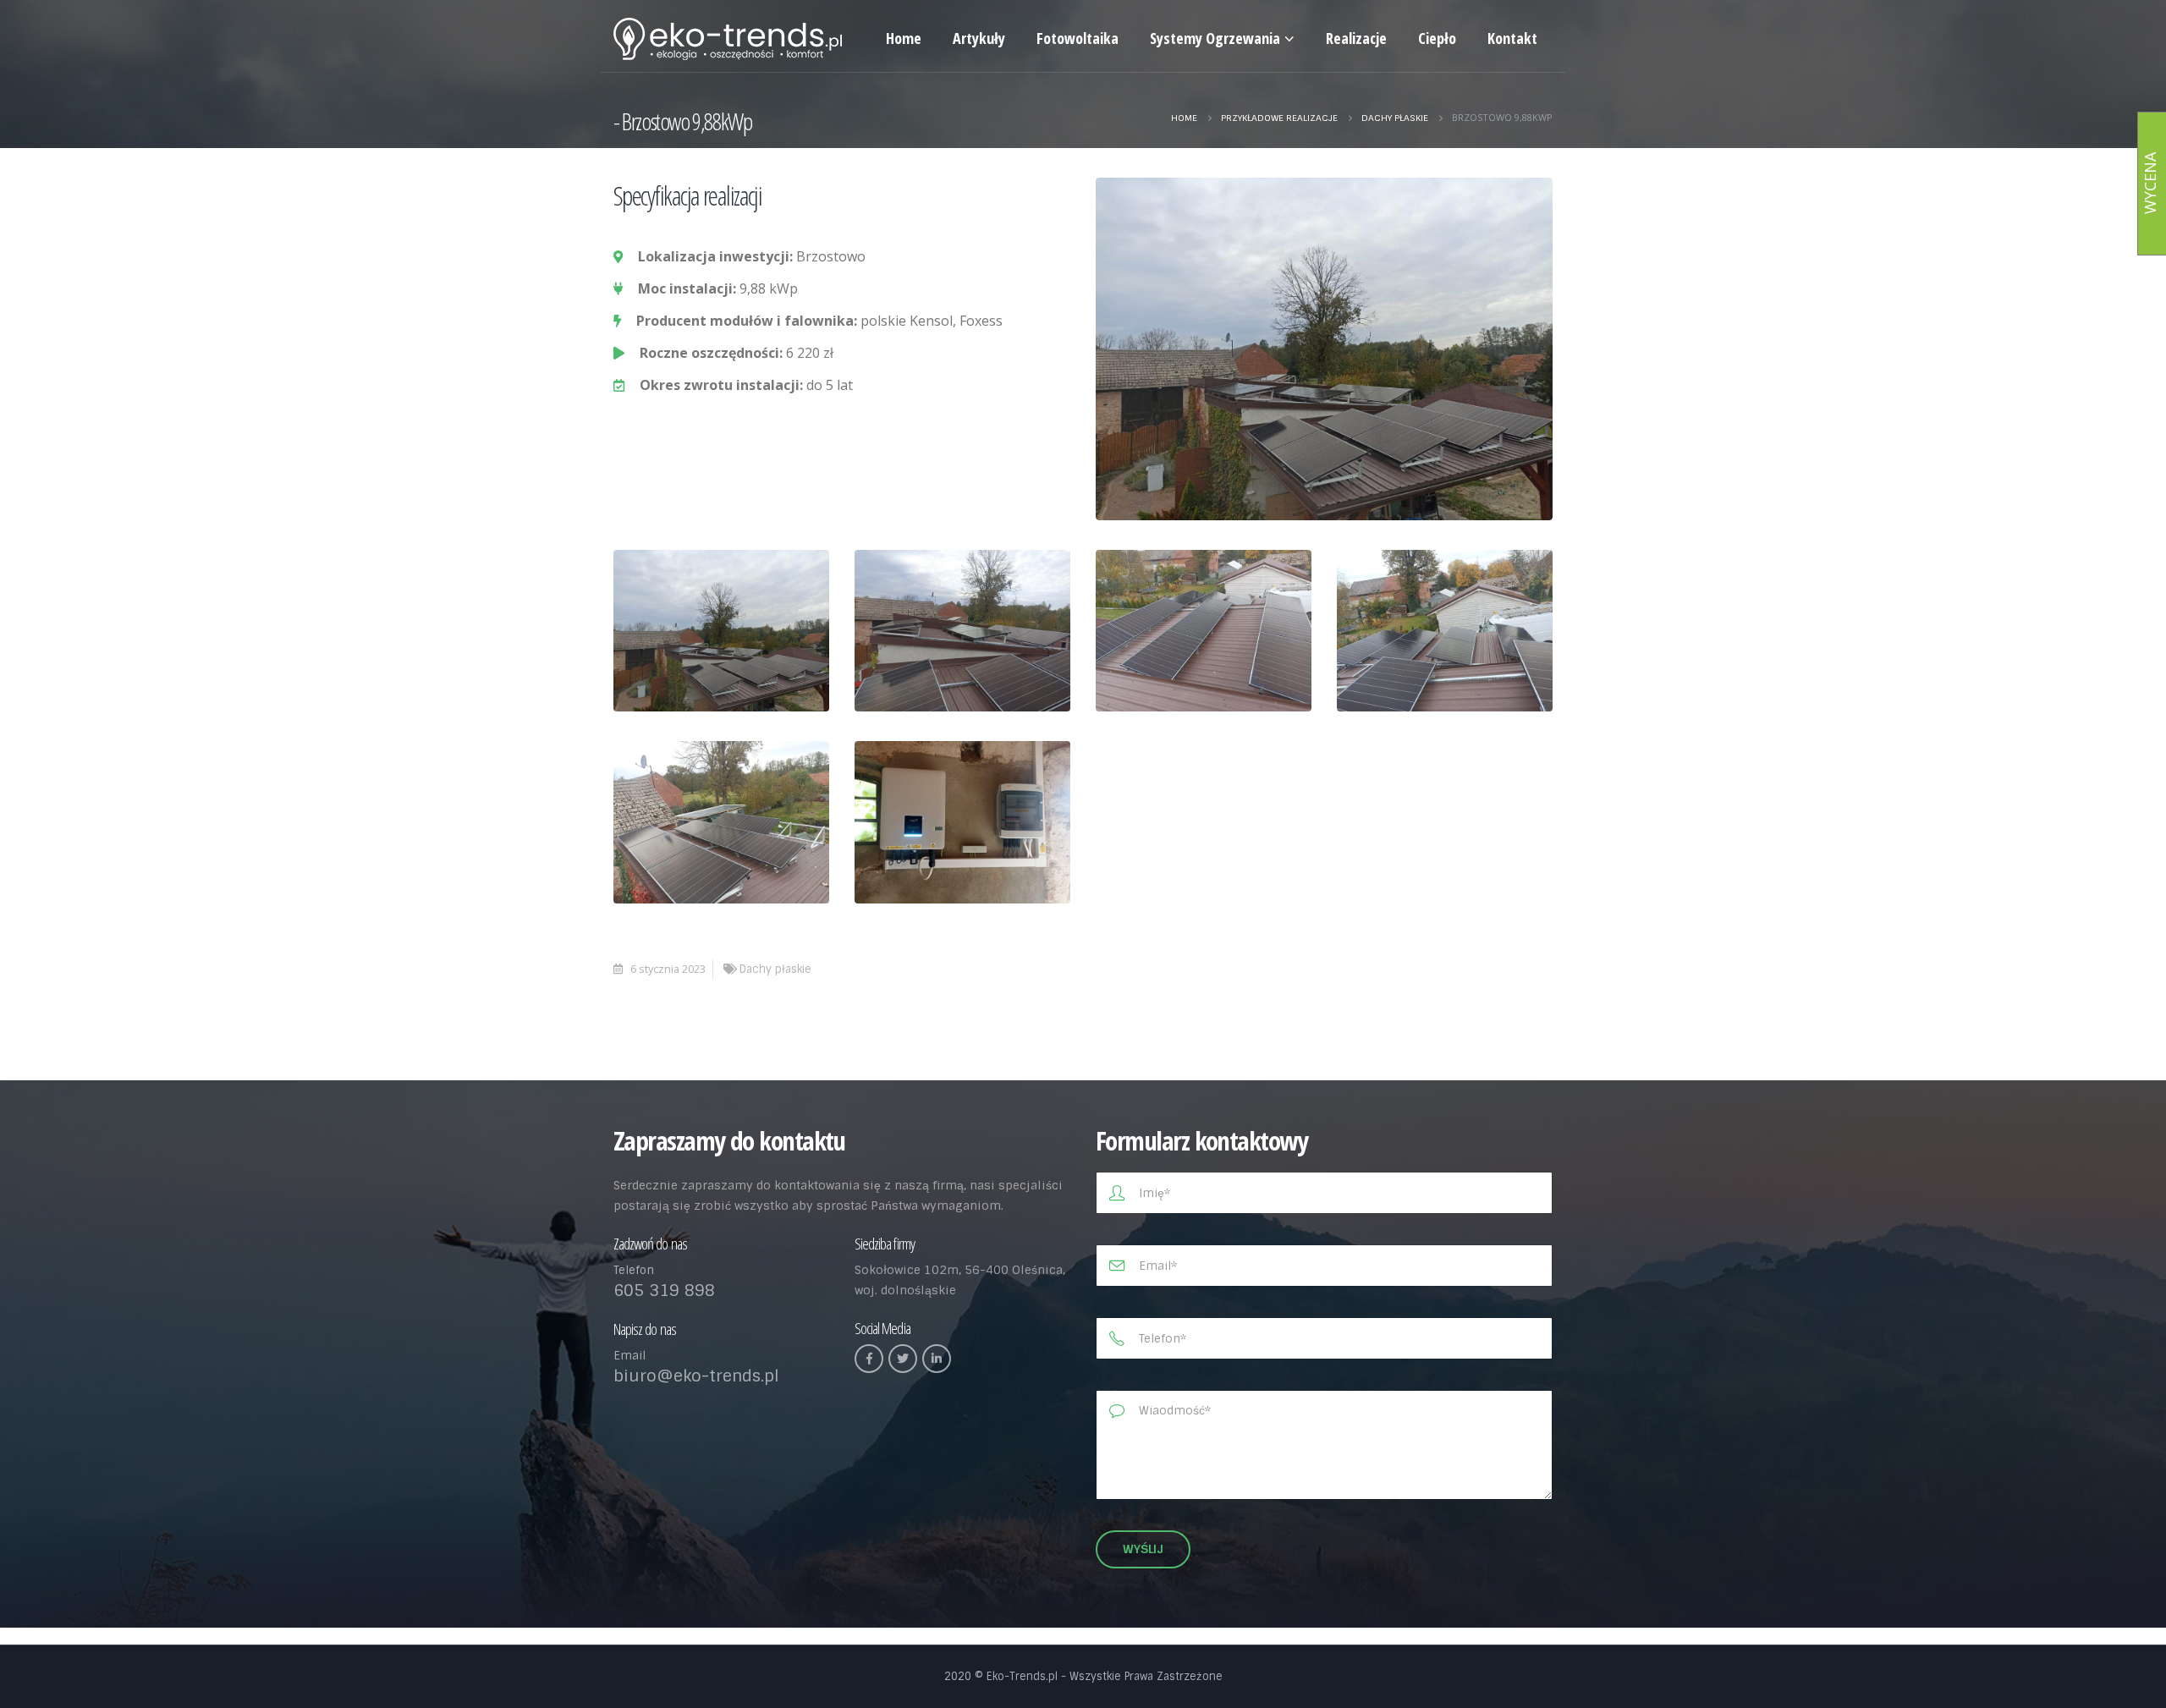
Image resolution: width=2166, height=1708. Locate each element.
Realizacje (1356, 38)
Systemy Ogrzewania (1215, 38)
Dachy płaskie (775, 969)
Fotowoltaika (1078, 38)
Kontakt (1512, 38)
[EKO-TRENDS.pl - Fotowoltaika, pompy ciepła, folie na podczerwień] (728, 39)
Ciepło (1437, 38)
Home (904, 38)
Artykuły (979, 38)
